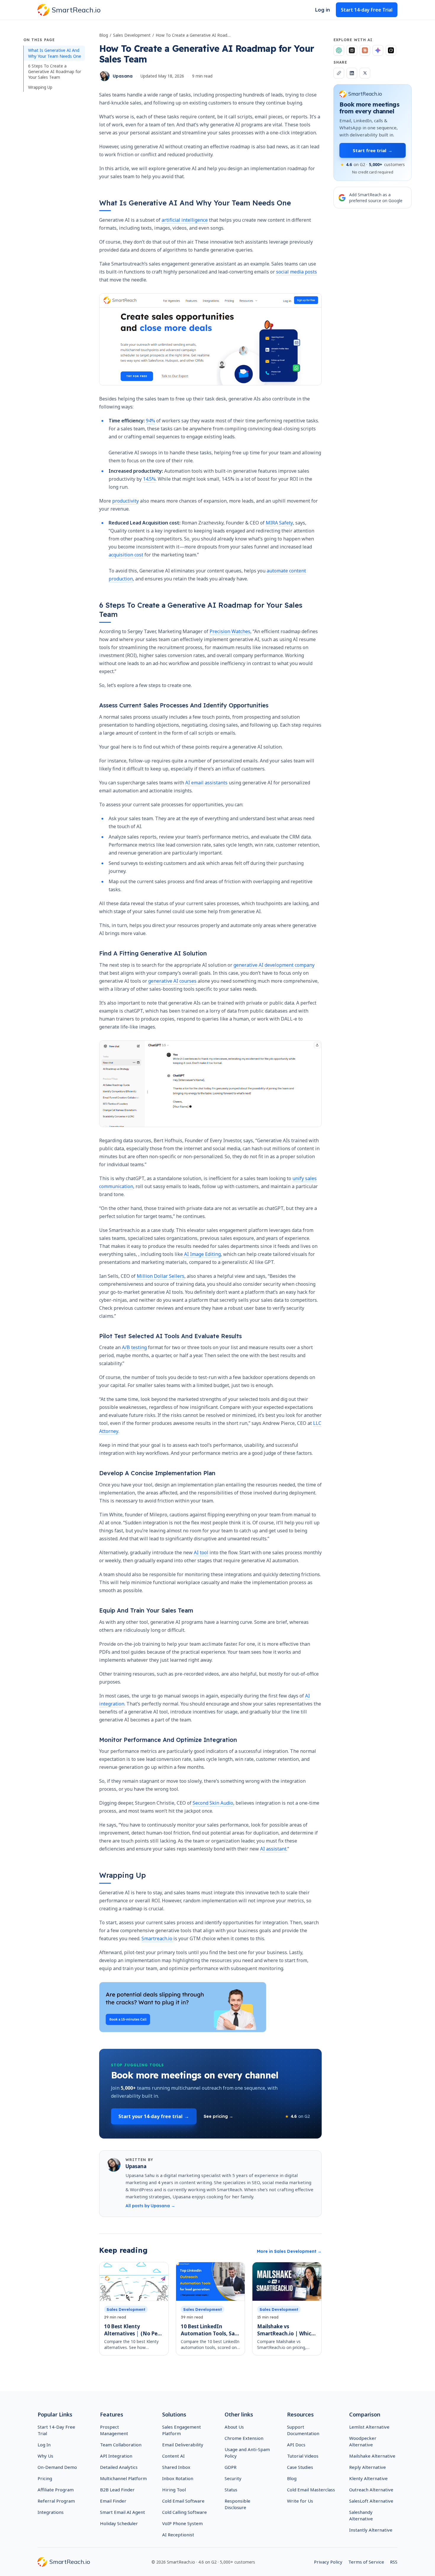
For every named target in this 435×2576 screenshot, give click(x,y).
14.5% (149, 479)
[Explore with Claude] (365, 50)
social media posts (297, 272)
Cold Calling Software (185, 2512)
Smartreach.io (157, 1938)
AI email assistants (207, 783)
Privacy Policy (328, 2562)
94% (150, 421)
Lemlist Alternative (369, 2427)
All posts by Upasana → (150, 2206)
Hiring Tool (174, 2490)
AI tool (201, 1552)
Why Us (45, 2456)
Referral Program (56, 2501)
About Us (234, 2427)
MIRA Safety (279, 523)
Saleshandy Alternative (361, 2515)
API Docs (296, 2445)
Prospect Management (114, 2430)
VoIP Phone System (182, 2523)
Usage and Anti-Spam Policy (247, 2453)
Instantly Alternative (371, 2530)
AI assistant (273, 1849)
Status (231, 2490)
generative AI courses (172, 981)
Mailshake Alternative (372, 2456)
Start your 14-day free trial (154, 2116)
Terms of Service (366, 2562)
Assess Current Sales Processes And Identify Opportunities (184, 705)
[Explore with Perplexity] (352, 50)
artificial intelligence (185, 220)
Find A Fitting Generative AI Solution (153, 953)
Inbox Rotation (178, 2478)
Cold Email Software (183, 2501)
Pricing (45, 2478)
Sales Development (132, 35)
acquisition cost (126, 555)
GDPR (231, 2467)
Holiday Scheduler (119, 2523)
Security (233, 2478)
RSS (394, 2562)
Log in (323, 10)
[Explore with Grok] (391, 50)
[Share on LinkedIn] (352, 73)
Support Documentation (303, 2430)
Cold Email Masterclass (311, 2490)
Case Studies (300, 2467)
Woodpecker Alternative (363, 2441)
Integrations (51, 2512)
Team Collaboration (121, 2445)
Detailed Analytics (119, 2467)
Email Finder (113, 2501)
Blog (104, 35)
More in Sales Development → (289, 2251)
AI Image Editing (202, 1254)
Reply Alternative (368, 2467)
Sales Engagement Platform (182, 2430)
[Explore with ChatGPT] (339, 50)
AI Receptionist (178, 2535)
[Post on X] (365, 73)
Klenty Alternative (368, 2478)
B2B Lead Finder (117, 2490)
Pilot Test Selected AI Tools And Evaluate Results (170, 1336)
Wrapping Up (40, 87)
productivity (125, 501)
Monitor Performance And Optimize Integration (168, 1740)
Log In (44, 2445)
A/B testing (134, 1347)
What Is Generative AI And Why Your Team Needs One (55, 53)
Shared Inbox (176, 2467)
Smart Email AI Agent (123, 2512)
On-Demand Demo (57, 2467)
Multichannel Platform (123, 2478)
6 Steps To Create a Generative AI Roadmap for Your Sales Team (55, 72)
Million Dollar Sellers (160, 1276)
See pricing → (218, 2116)
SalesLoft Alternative (371, 2501)
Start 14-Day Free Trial (56, 2430)
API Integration (116, 2456)
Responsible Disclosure (237, 2504)
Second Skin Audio (213, 1803)
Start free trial (373, 150)
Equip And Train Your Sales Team (146, 1610)
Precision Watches (230, 631)
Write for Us (300, 2501)
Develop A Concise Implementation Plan (157, 1473)
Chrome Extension (244, 2438)
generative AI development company (274, 965)
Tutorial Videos (303, 2456)
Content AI (173, 2456)
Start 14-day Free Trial (367, 10)
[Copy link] (339, 73)
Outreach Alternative (371, 2490)
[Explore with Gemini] (378, 50)
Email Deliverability (183, 2445)
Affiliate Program (56, 2490)
